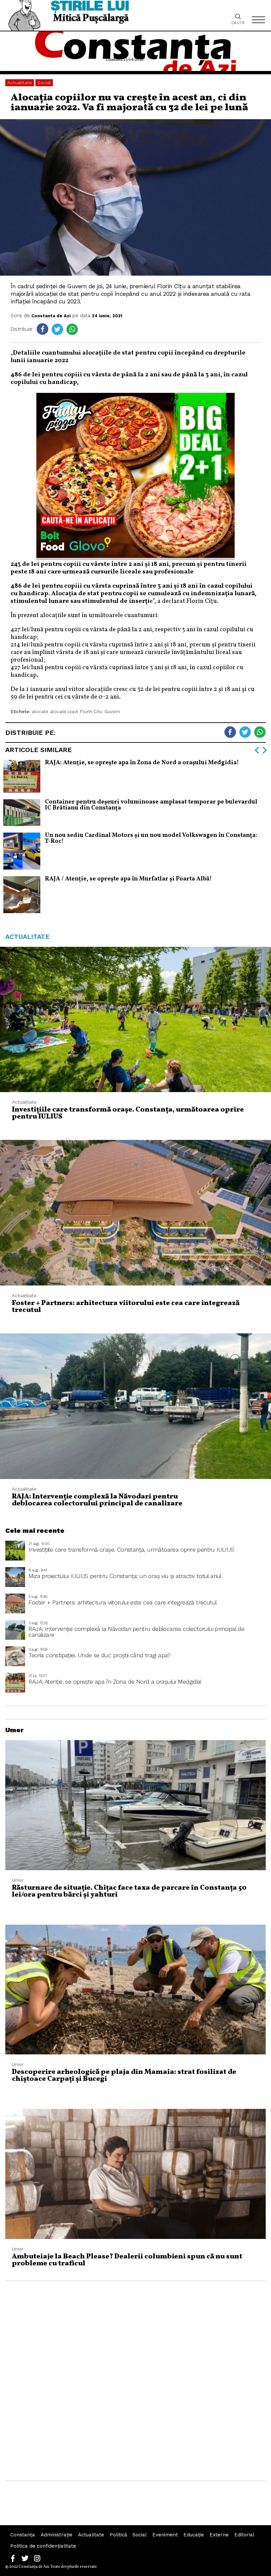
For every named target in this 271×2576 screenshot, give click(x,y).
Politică (118, 2535)
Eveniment (165, 2535)
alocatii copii (64, 711)
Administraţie (57, 2535)
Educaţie (194, 2535)
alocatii (40, 711)
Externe (219, 2535)
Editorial (244, 2535)
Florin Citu (91, 711)
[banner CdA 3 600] (135, 556)
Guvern (112, 711)
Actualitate (20, 83)
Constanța (23, 2535)
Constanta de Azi (51, 316)
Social (44, 83)
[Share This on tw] (57, 329)
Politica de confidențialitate (43, 2546)
